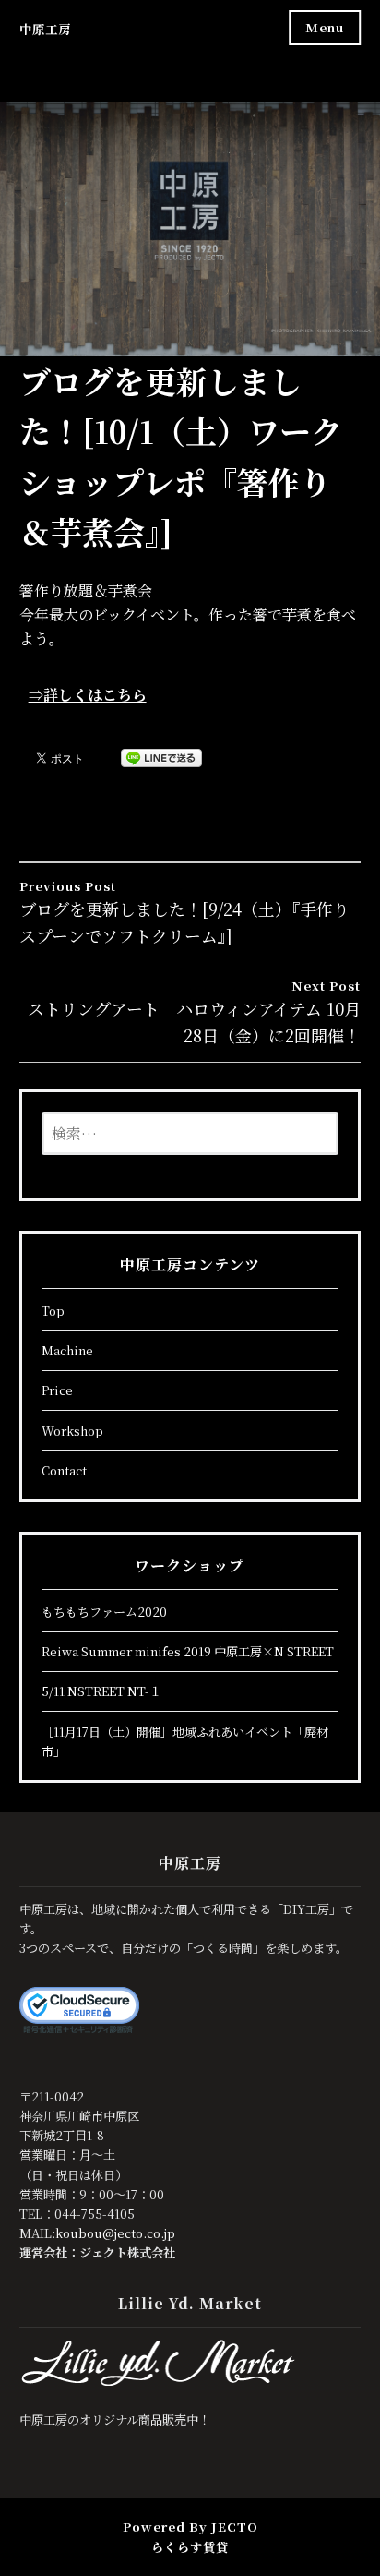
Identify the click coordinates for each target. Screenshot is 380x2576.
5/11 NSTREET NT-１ (101, 1691)
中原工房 (45, 29)
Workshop (72, 1431)
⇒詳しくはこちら (88, 695)
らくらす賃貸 (190, 2547)
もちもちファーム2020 (104, 1612)
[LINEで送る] (161, 757)
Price (57, 1390)
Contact (64, 1470)
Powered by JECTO (190, 2527)
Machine (67, 1350)
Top (53, 1311)
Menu (325, 27)
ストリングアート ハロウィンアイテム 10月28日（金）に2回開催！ (194, 1012)
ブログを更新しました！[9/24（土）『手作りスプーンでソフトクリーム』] (184, 912)
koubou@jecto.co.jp (115, 2233)
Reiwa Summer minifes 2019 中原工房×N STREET (188, 1651)
